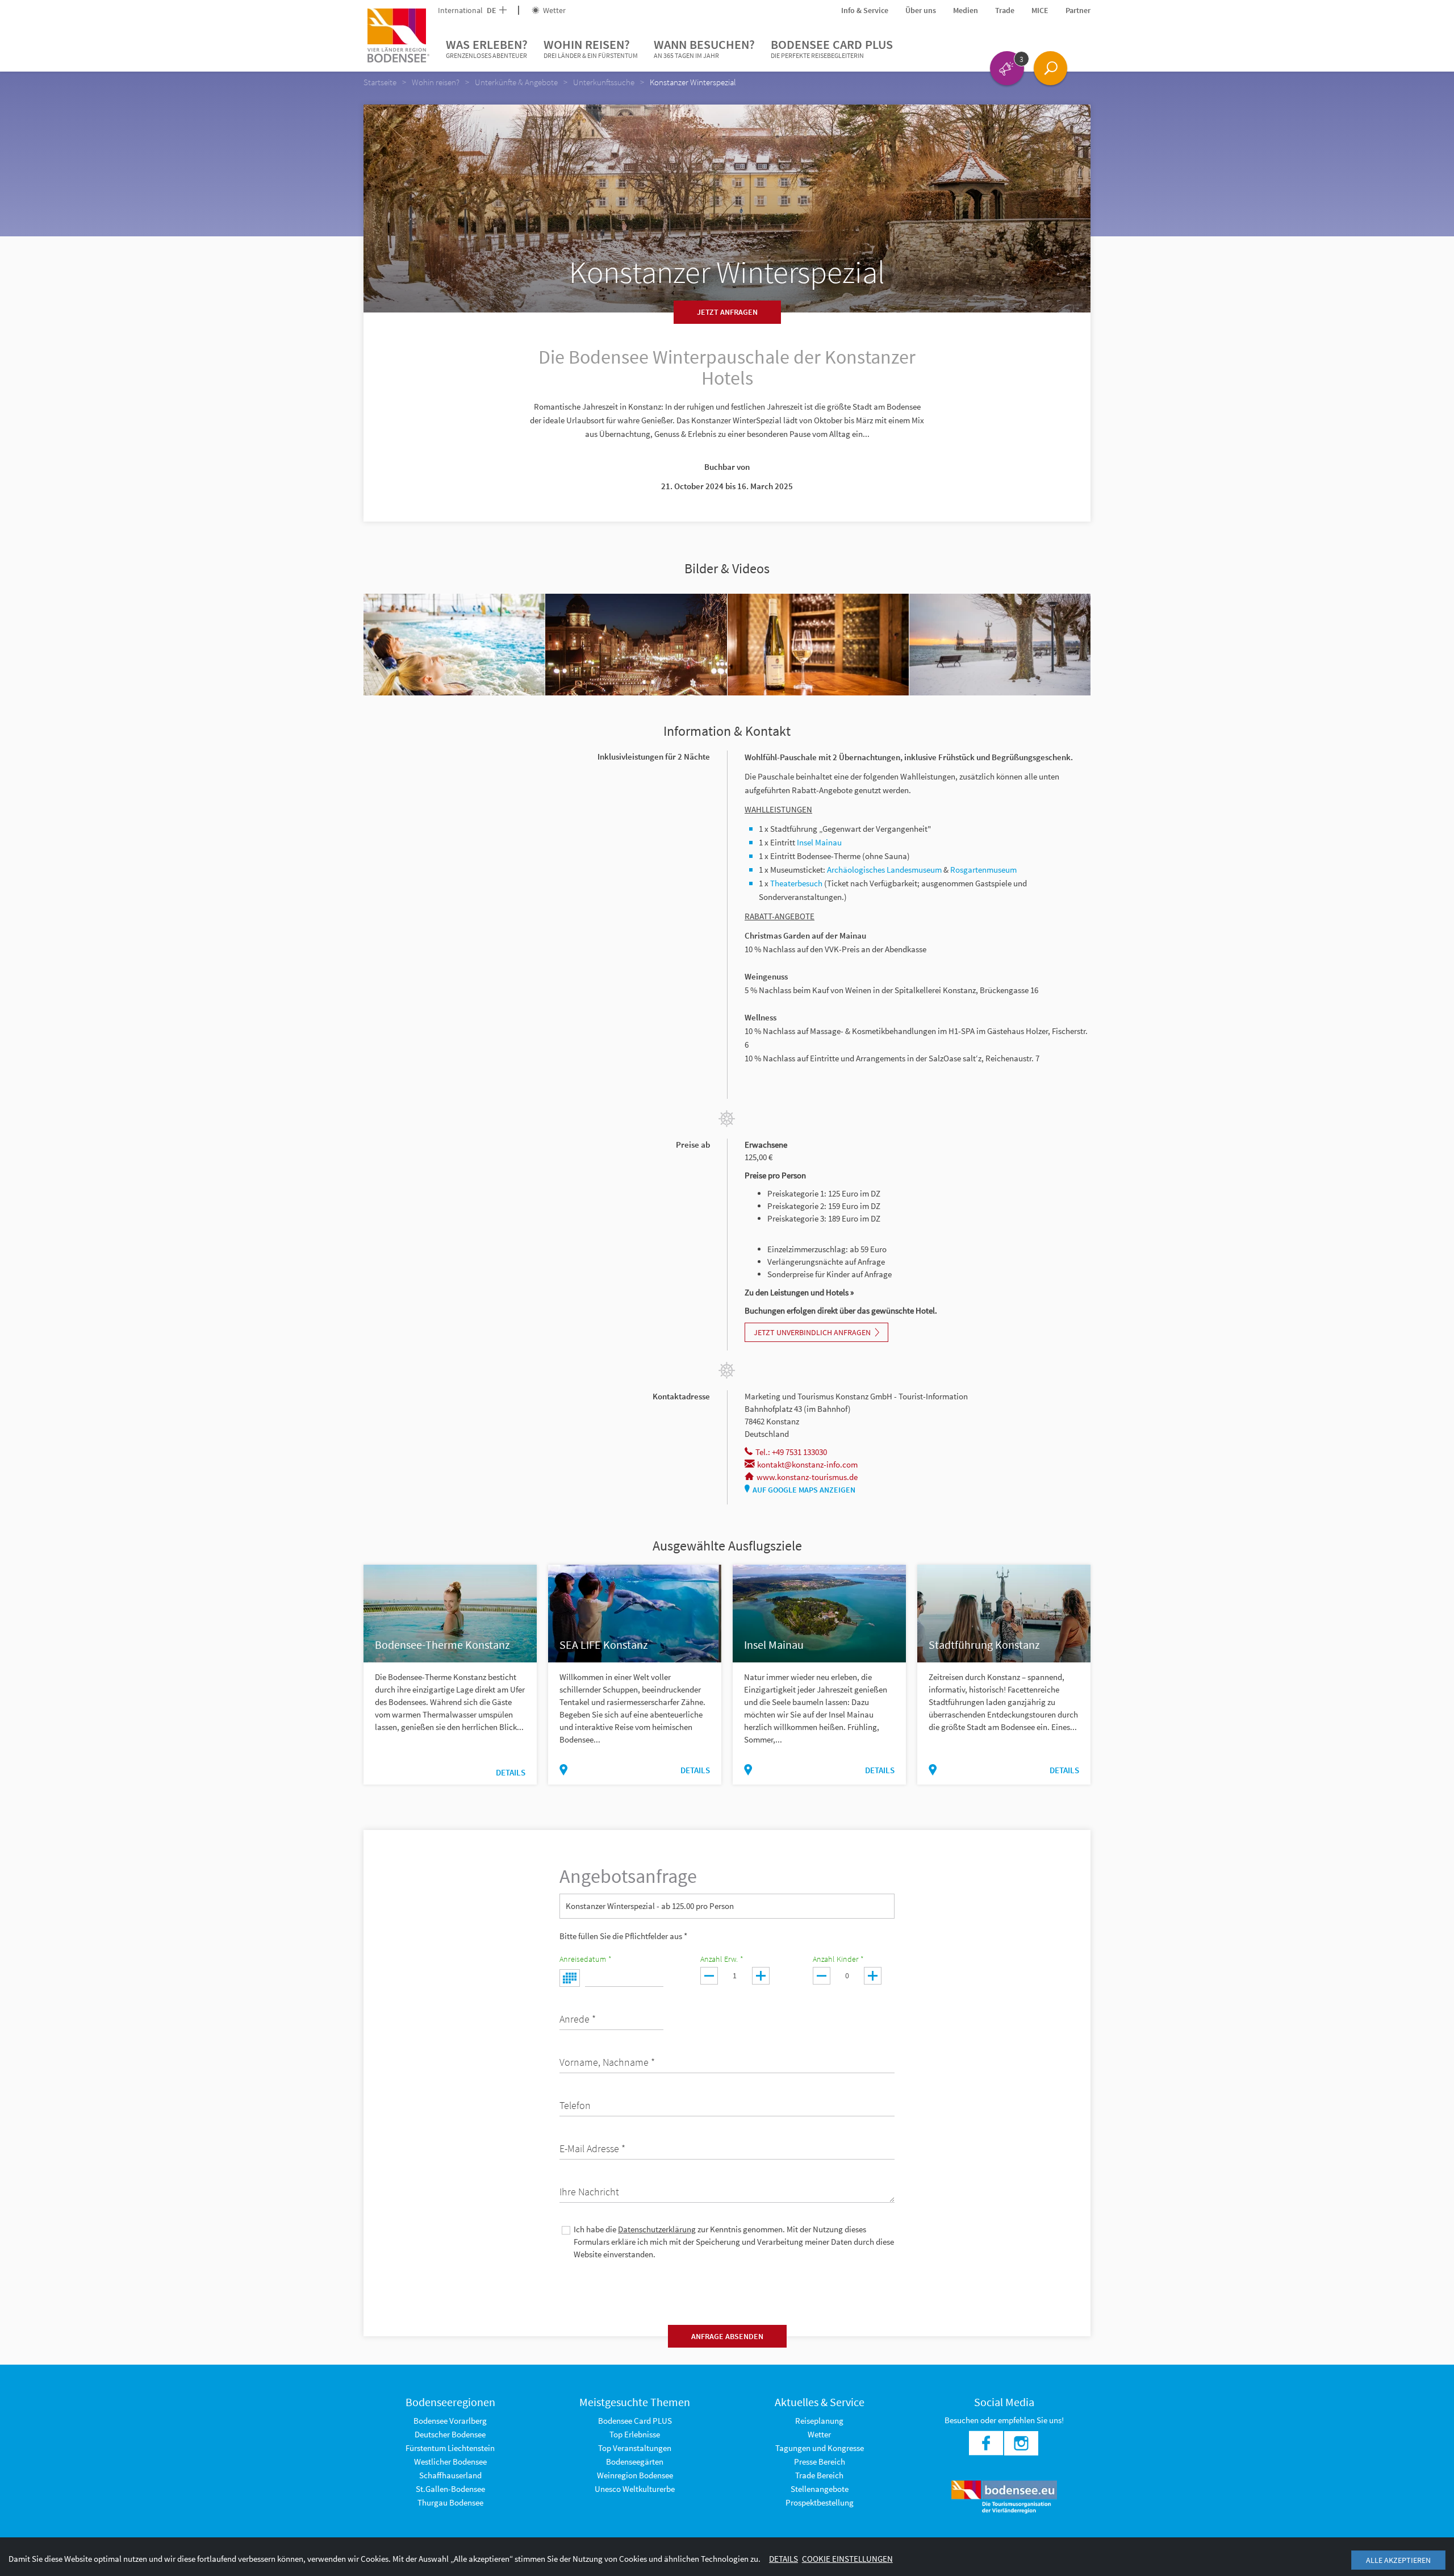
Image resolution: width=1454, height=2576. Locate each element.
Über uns (921, 10)
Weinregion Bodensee (635, 2475)
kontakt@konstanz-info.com (807, 1464)
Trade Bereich (819, 2475)
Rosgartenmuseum (983, 870)
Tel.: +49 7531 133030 (791, 1452)
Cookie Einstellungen (847, 2559)
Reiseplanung (819, 2421)
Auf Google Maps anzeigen (804, 1490)
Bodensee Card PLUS (832, 48)
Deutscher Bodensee (450, 2434)
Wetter (553, 10)
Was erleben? (487, 48)
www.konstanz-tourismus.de (807, 1477)
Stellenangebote (820, 2489)
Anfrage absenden (727, 2336)
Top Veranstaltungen (635, 2448)
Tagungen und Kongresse (820, 2448)
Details (511, 1772)
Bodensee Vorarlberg (450, 2421)
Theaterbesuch (796, 883)
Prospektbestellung (820, 2502)
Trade (1005, 10)
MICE (1040, 10)
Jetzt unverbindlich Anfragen (812, 1332)
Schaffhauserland (450, 2475)
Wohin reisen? (591, 48)
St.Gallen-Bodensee (450, 2489)
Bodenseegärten (635, 2462)
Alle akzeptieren (1398, 2560)
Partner (1078, 10)
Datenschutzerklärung (657, 2229)
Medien (966, 10)
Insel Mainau (819, 842)
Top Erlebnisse (635, 2434)
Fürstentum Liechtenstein (450, 2448)
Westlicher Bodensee (450, 2462)
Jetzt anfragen (727, 312)
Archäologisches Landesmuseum (884, 870)
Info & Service (865, 10)
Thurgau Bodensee (450, 2502)
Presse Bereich (820, 2462)
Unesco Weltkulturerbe (635, 2489)
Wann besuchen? (704, 48)
